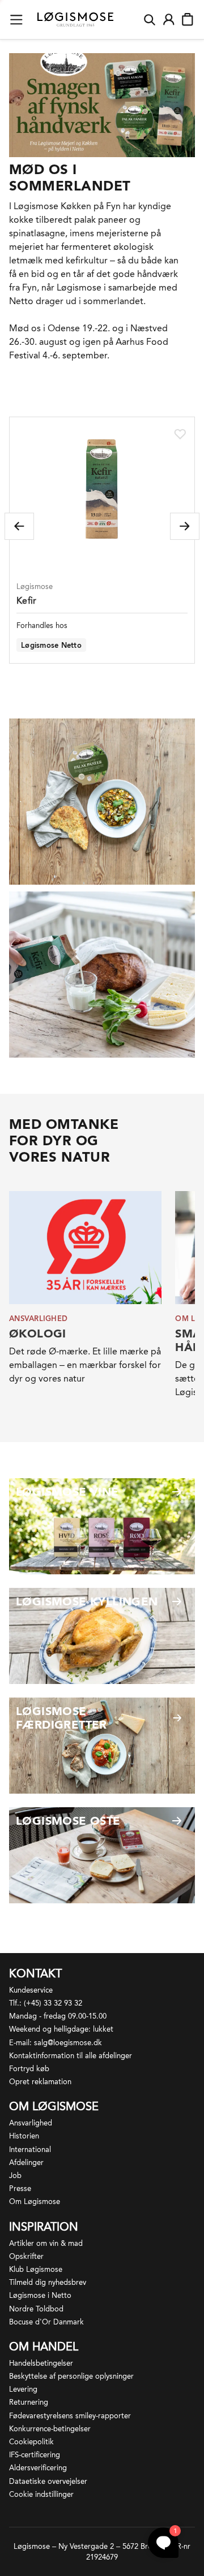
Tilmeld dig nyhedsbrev (48, 2282)
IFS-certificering (35, 2455)
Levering (23, 2389)
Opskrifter (26, 2256)
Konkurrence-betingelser (50, 2429)
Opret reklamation (40, 2082)
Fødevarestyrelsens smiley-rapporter (70, 2416)
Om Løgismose (35, 2201)
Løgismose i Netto (40, 2295)
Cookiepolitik (31, 2442)
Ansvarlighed (31, 2123)
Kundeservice (31, 1990)
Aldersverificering (38, 2468)
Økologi (38, 1334)
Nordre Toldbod (36, 2309)
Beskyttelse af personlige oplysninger (71, 2376)
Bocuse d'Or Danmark (46, 2322)
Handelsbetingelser (41, 2363)
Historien (24, 2136)
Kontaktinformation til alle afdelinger (71, 2056)
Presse (20, 2188)
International (30, 2149)
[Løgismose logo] (75, 20)
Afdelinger (26, 2162)
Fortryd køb (29, 2069)
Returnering (29, 2402)
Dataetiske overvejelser (48, 2481)
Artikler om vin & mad (46, 2243)
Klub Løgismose (36, 2269)
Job (15, 2175)
